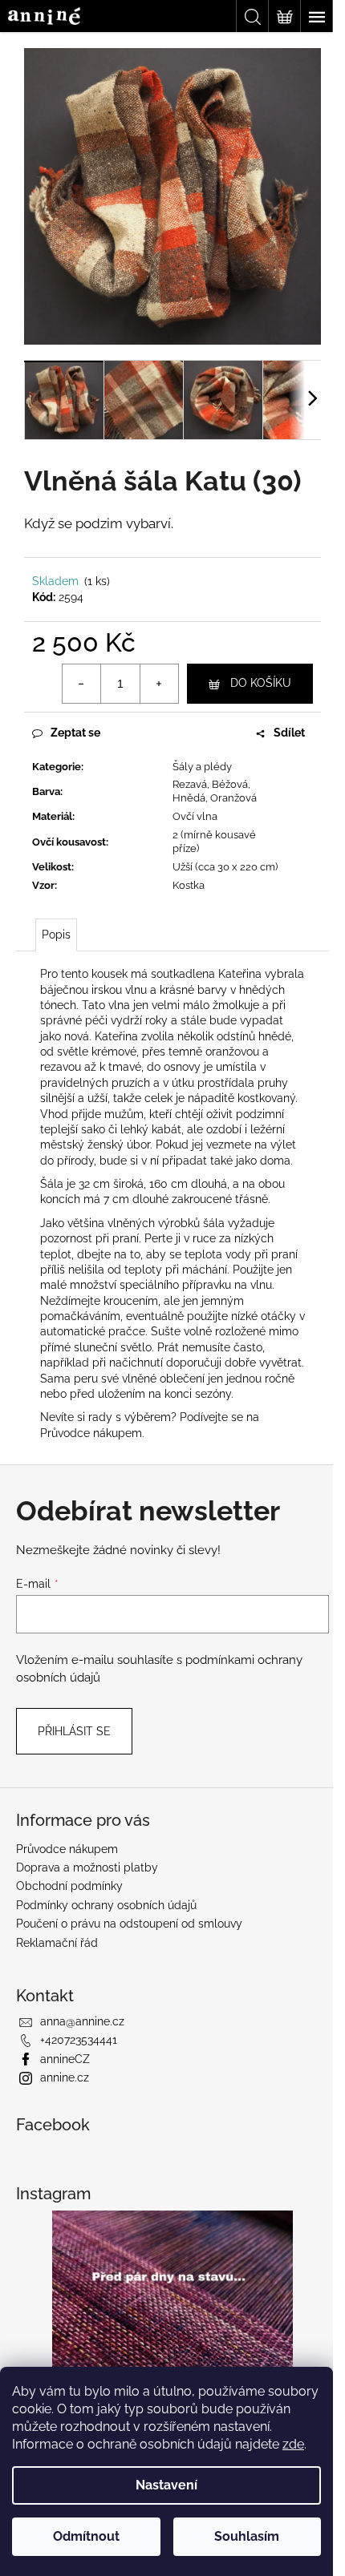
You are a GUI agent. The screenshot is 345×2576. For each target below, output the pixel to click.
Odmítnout (86, 2536)
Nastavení (166, 2485)
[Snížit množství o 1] (82, 684)
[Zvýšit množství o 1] (159, 684)
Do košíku (261, 683)
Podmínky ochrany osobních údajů (106, 1905)
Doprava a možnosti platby (87, 1867)
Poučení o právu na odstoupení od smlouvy (129, 1924)
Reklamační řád (57, 1943)
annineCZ (65, 2059)
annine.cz (65, 2077)
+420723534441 (79, 2040)
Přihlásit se (74, 1731)
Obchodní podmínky (69, 1886)
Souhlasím (247, 2536)
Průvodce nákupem (91, 1433)
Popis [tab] (56, 935)
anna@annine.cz (82, 2021)
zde (293, 2444)
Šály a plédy (202, 767)
